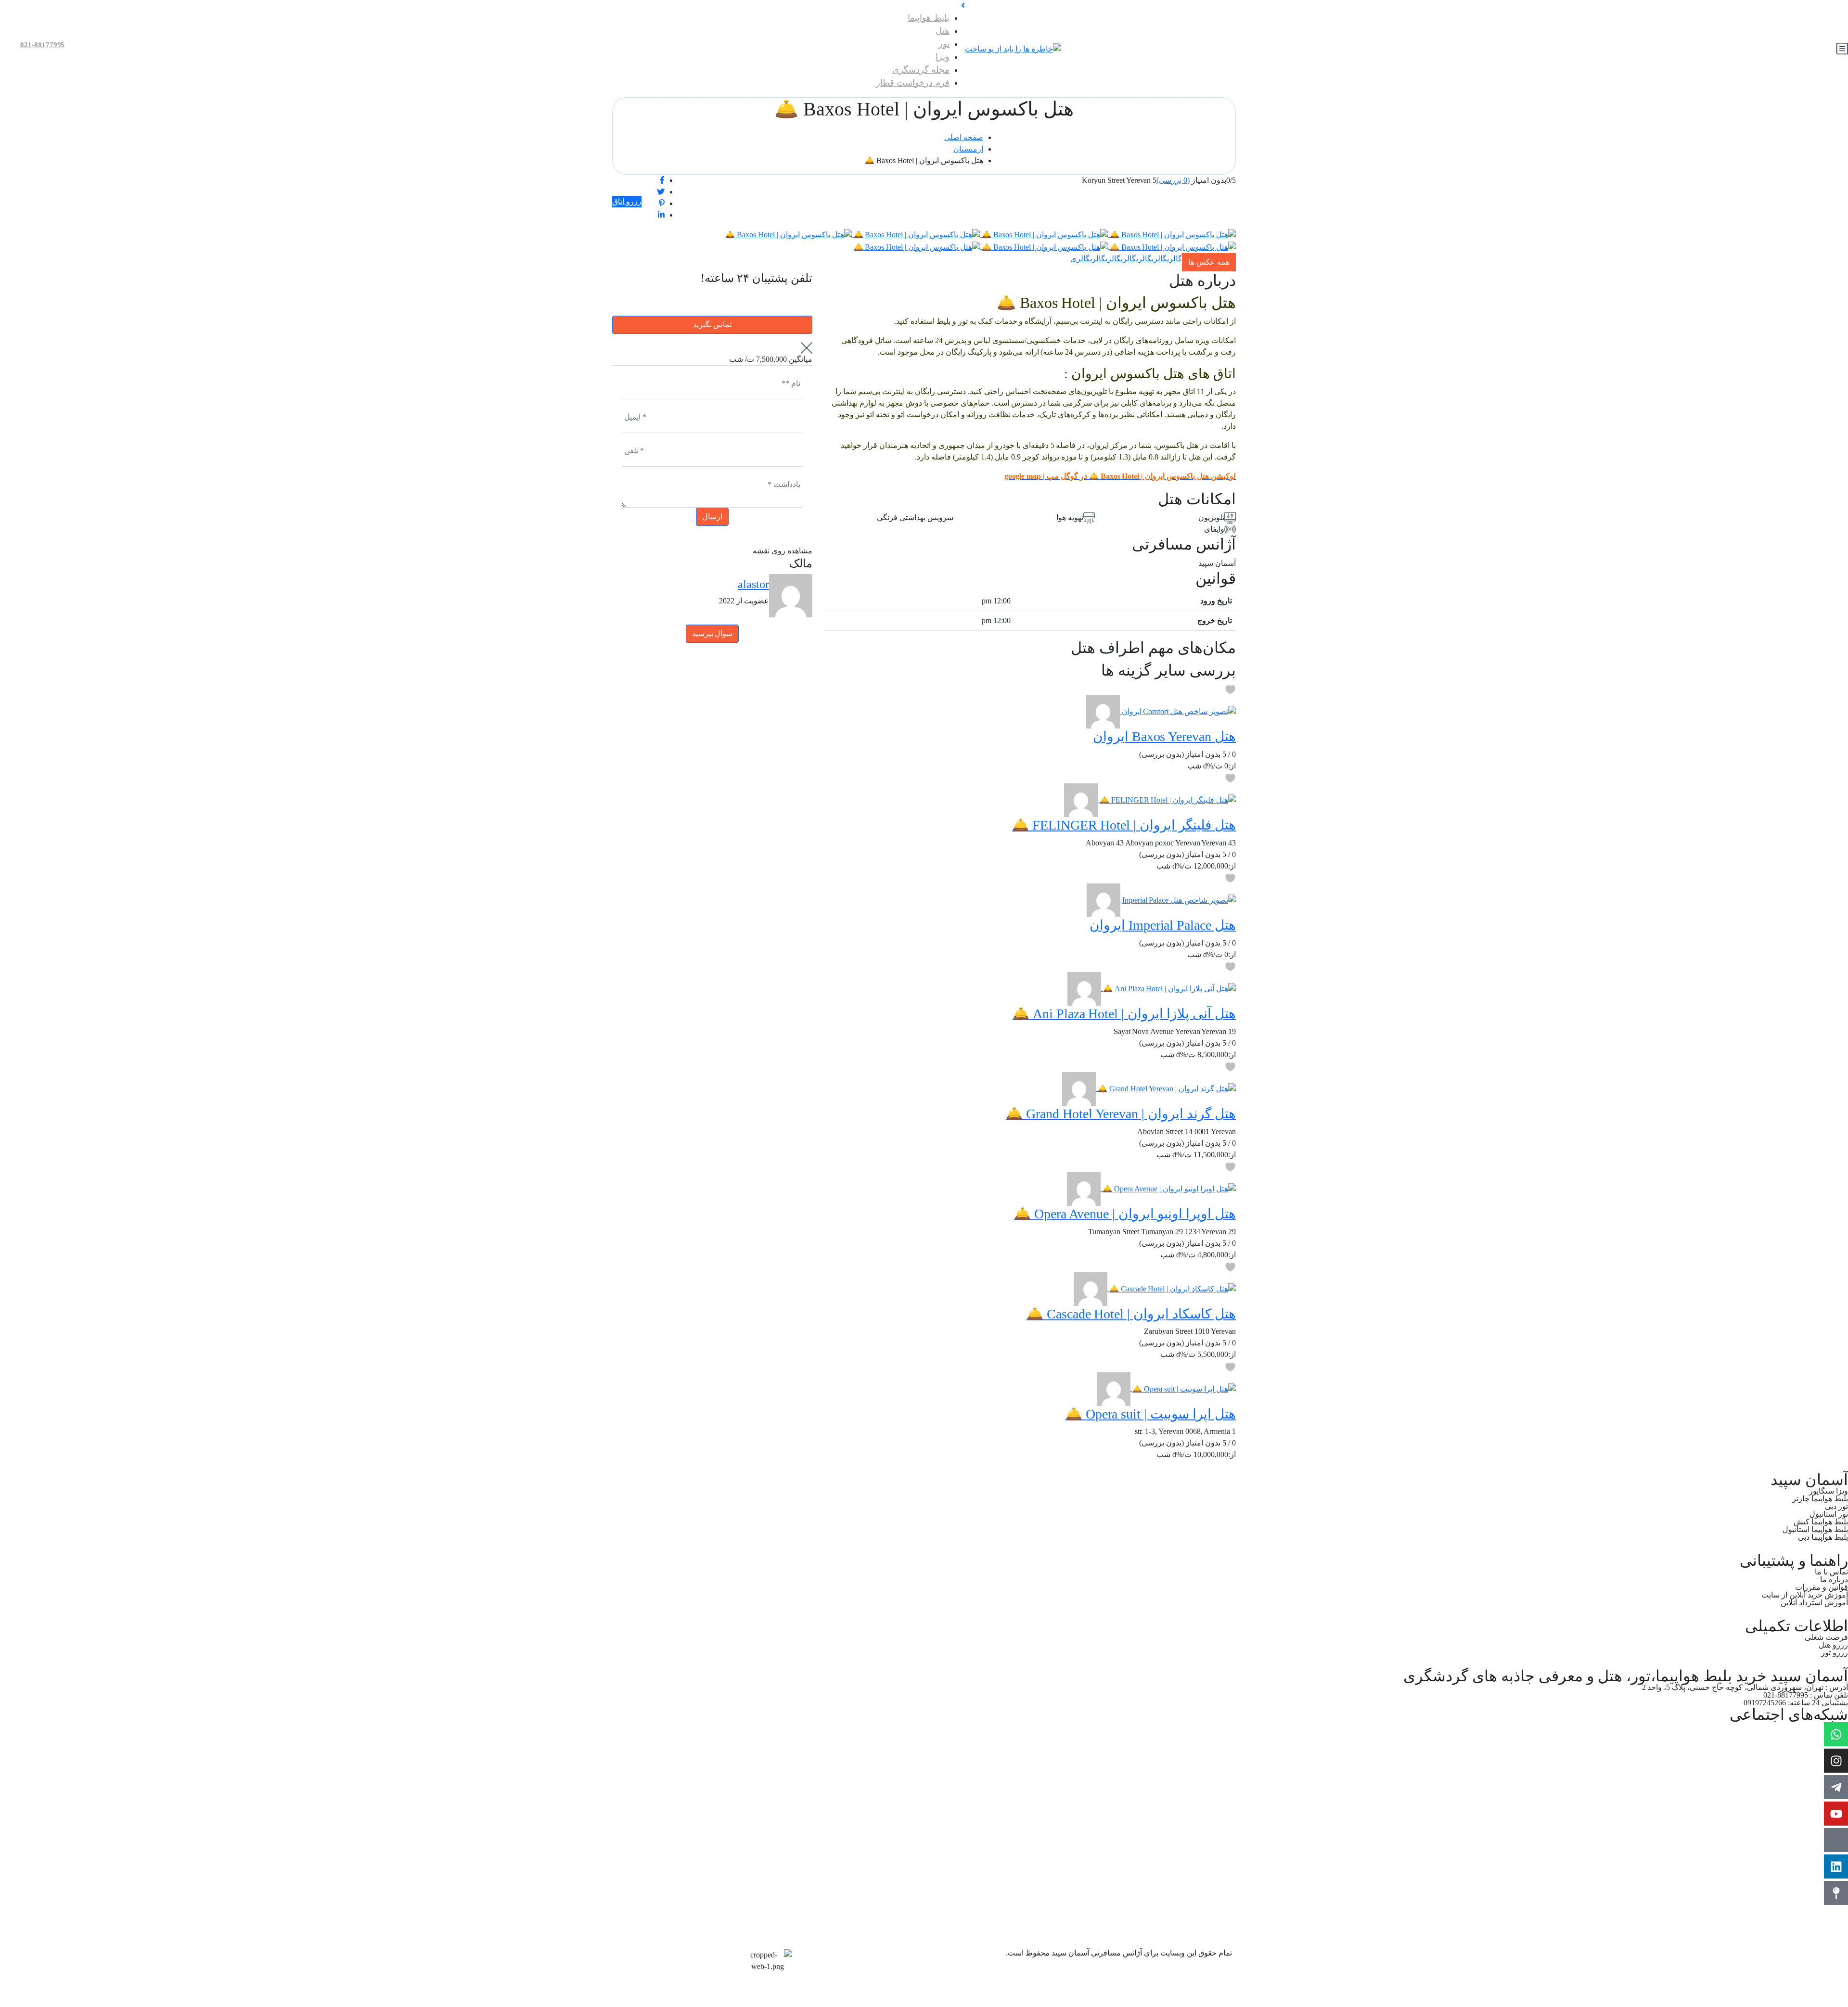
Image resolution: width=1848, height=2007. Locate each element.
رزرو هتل (1833, 1645)
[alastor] (1103, 711)
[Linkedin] (1836, 1866)
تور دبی (1836, 1506)
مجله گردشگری (921, 70)
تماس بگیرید (712, 325)
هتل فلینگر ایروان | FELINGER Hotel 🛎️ (1124, 825)
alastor (753, 584)
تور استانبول (1829, 1514)
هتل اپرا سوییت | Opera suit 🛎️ (1151, 1414)
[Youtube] (1836, 1814)
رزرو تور (1835, 1653)
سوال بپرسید (712, 633)
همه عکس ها (1209, 262)
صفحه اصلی (964, 137)
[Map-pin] (1836, 1893)
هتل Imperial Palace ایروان (1163, 925)
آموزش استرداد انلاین (1814, 1603)
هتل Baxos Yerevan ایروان (1164, 736)
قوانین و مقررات (1822, 1587)
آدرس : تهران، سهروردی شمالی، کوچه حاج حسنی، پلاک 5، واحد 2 (1745, 1687)
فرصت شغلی (1826, 1637)
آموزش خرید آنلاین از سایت (1805, 1595)
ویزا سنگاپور (1829, 1491)
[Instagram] (1836, 1761)
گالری (1174, 259)
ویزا (943, 57)
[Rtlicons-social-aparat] (1836, 1840)
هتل (943, 31)
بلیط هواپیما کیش (1821, 1522)
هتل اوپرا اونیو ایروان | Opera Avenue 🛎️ (1125, 1214)
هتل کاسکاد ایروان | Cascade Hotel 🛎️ (1131, 1314)
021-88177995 (42, 45)
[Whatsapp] (1836, 1734)
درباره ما (1834, 1579)
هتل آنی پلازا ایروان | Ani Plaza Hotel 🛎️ (1124, 1014)
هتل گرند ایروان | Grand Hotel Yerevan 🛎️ (1121, 1114)
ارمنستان (968, 149)
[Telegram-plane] (1836, 1787)
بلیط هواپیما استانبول (1815, 1529)
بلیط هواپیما (929, 18)
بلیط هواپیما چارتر (1820, 1499)
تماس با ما (1831, 1572)
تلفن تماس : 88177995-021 (1806, 1695)
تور (944, 44)
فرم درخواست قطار (913, 83)
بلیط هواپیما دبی (1823, 1537)
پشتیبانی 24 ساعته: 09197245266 (1796, 1703)
